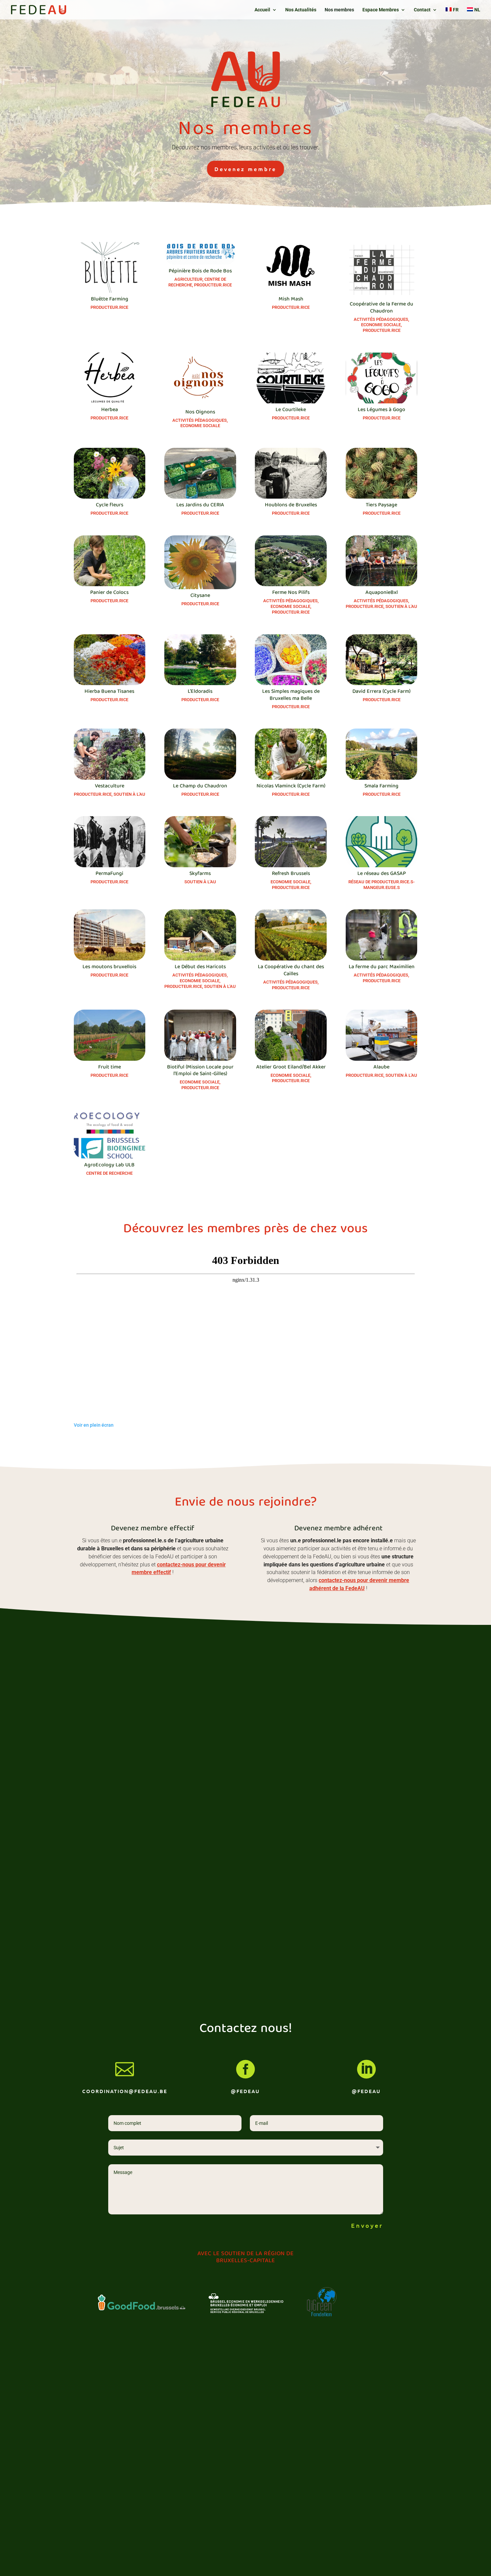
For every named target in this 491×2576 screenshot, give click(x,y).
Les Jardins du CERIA (200, 505)
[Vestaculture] (110, 754)
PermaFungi (109, 874)
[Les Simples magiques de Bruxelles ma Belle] (291, 660)
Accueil (262, 10)
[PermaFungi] (110, 842)
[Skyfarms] (200, 842)
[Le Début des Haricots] (200, 935)
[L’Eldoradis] (200, 660)
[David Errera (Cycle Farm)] (382, 660)
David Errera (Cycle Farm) (381, 692)
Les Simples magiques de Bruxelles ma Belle (291, 695)
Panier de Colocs (109, 593)
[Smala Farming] (382, 754)
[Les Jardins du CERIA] (200, 473)
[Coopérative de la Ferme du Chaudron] (382, 270)
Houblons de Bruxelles (291, 505)
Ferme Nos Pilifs (291, 593)
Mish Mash (291, 299)
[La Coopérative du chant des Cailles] (291, 935)
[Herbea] (110, 378)
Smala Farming (381, 786)
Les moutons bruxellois (109, 967)
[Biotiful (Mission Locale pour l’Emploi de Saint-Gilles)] (200, 1035)
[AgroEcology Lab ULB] (110, 1134)
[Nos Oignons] (200, 379)
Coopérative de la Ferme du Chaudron (381, 308)
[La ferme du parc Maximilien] (382, 935)
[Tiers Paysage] (382, 473)
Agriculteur (188, 279)
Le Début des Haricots (200, 967)
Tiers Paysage (381, 505)
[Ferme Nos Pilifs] (291, 561)
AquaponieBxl (382, 593)
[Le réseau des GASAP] (382, 842)
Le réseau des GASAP (382, 874)
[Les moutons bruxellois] (110, 935)
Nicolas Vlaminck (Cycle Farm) (291, 786)
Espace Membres (381, 10)
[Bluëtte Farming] (110, 268)
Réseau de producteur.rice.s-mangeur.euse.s (381, 885)
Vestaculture (110, 786)
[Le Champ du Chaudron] (200, 754)
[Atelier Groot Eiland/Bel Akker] (291, 1035)
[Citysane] (200, 562)
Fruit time (110, 1067)
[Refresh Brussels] (291, 842)
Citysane (200, 596)
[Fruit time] (110, 1035)
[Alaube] (382, 1035)
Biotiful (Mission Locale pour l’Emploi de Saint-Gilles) (200, 1071)
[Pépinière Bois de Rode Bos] (200, 253)
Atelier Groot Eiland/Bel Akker (291, 1067)
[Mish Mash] (291, 268)
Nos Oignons (200, 412)
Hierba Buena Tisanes (109, 692)
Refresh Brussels (291, 874)
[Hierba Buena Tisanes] (110, 660)
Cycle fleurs (110, 505)
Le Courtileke (291, 410)
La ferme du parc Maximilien (382, 967)
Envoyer (367, 2225)
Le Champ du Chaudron (200, 786)
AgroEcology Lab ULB (109, 1165)
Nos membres (339, 10)
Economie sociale (381, 325)
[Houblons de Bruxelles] (291, 473)
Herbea (110, 410)
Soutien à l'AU (401, 606)
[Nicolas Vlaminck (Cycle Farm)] (291, 754)
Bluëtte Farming (110, 299)
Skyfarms (200, 874)
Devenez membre (246, 169)
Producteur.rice (109, 307)
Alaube (381, 1067)
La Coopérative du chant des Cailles (291, 971)
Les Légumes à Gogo (381, 410)
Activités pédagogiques (381, 319)
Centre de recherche (109, 1173)
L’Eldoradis (200, 692)
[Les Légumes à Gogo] (382, 378)
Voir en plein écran (94, 1425)
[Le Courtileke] (291, 378)
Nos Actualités (301, 10)
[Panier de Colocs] (110, 561)
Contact (422, 10)
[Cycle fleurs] (110, 473)
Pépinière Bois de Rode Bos (200, 271)
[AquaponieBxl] (382, 561)
